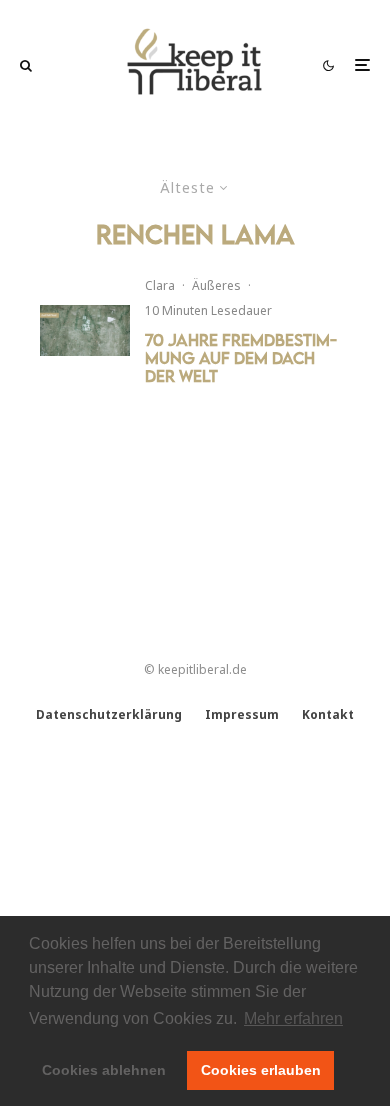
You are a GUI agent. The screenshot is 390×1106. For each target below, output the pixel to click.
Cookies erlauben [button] (261, 1070)
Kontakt (328, 714)
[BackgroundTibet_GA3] (85, 330)
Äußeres (216, 285)
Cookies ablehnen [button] (104, 1070)
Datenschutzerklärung (109, 714)
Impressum (242, 714)
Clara (160, 285)
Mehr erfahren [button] (293, 1018)
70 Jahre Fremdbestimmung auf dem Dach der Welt (241, 358)
